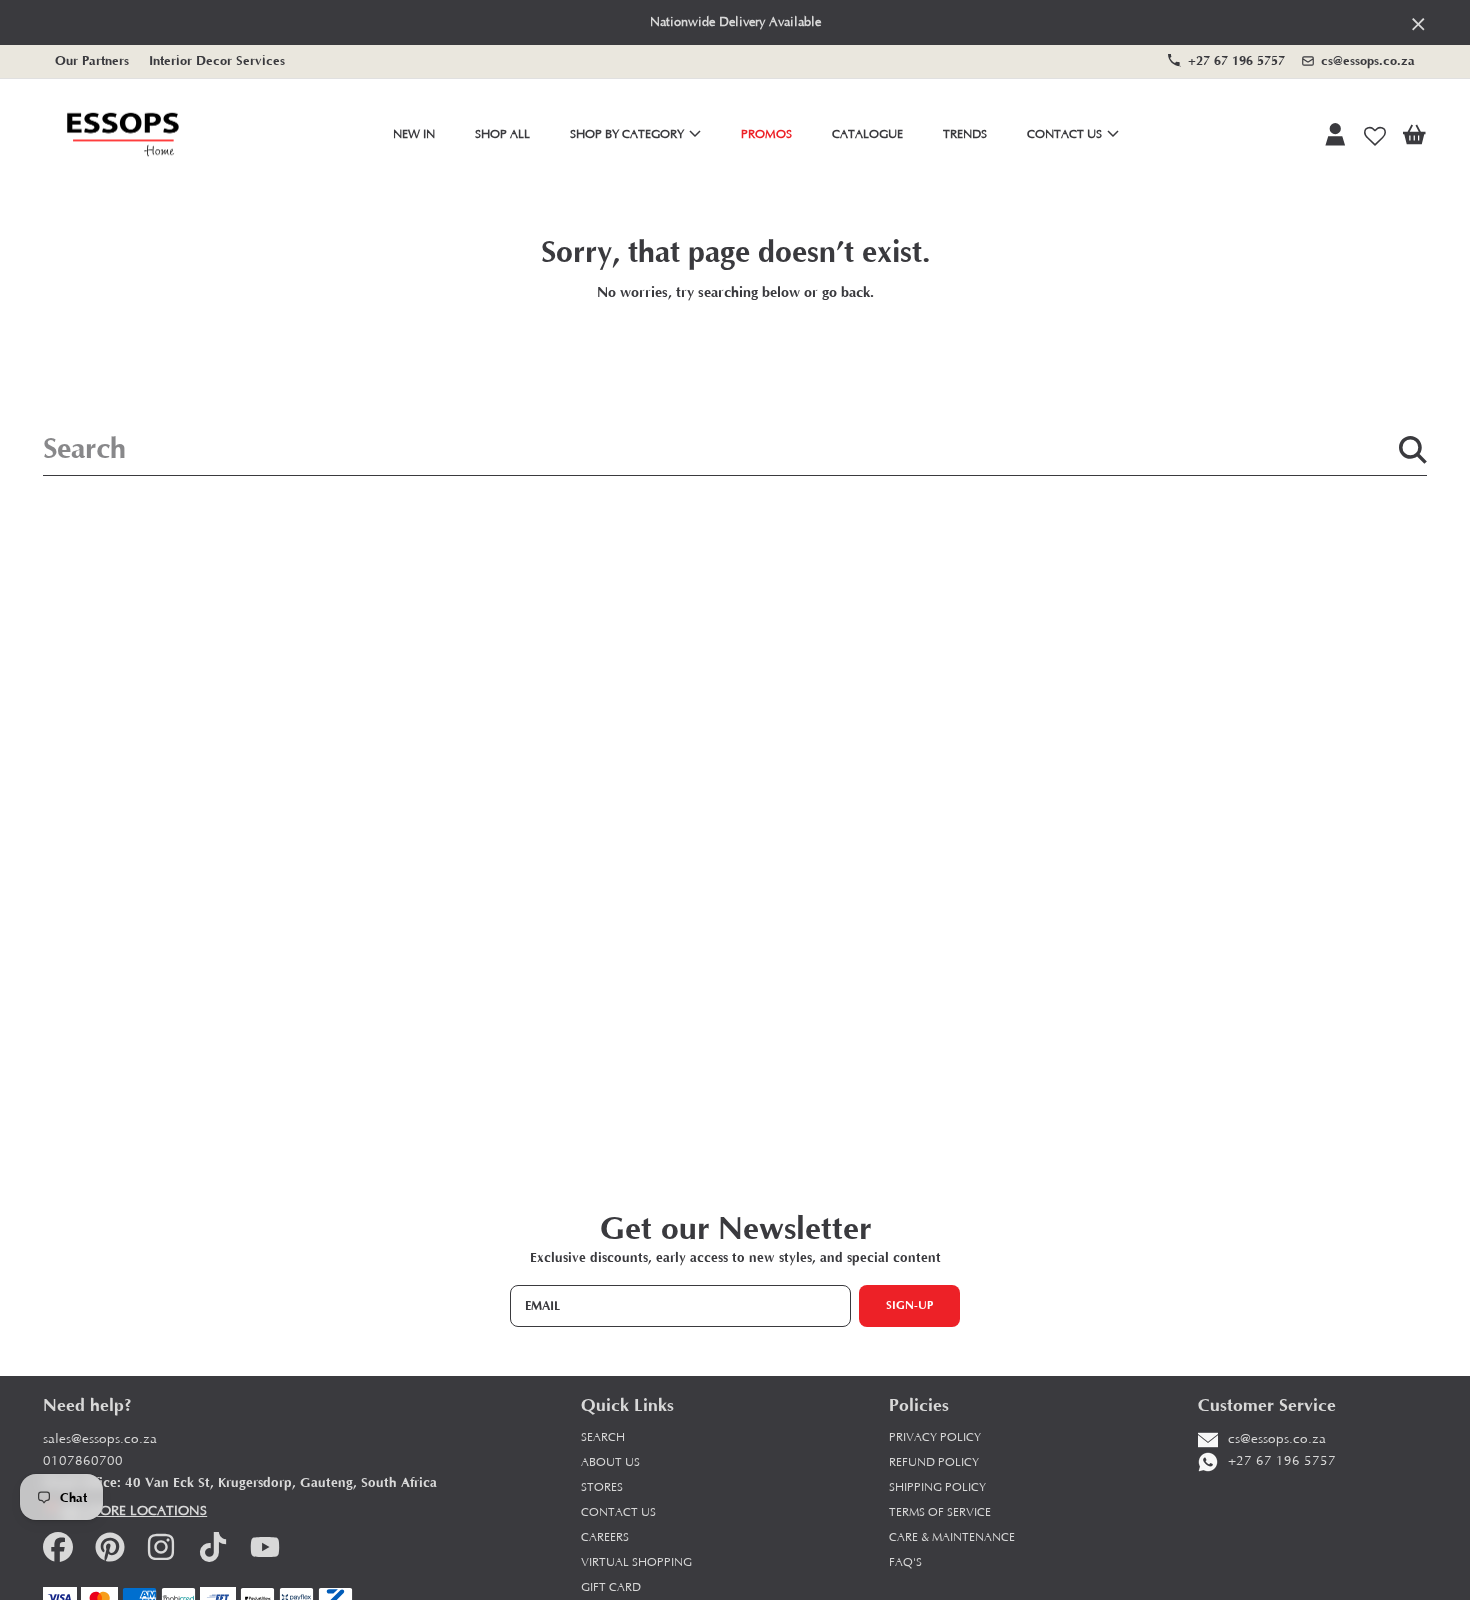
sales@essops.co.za (100, 1439)
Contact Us (1066, 134)
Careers (605, 1537)
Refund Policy (934, 1462)
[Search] (1413, 450)
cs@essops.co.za (1368, 60)
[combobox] (735, 450)
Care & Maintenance (952, 1537)
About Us (610, 1462)
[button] (1414, 135)
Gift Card (611, 1587)
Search (603, 1437)
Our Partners (92, 60)
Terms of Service (940, 1512)
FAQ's (905, 1562)
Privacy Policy (935, 1437)
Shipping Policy (937, 1487)
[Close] (1418, 23)
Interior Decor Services (217, 60)
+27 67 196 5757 (1236, 60)
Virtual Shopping (636, 1562)
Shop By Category (628, 134)
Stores (602, 1487)
